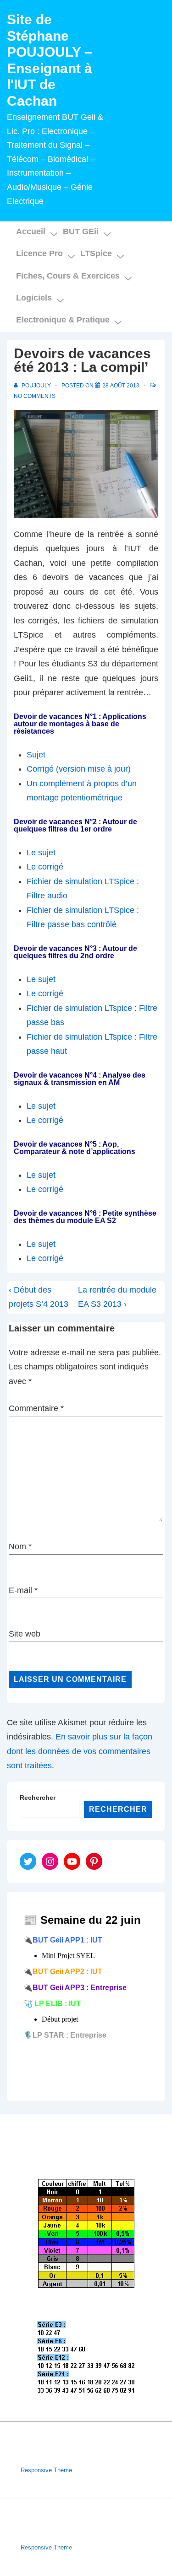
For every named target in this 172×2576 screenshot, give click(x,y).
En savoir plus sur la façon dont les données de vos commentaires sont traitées (80, 1751)
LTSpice (96, 253)
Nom (17, 1546)
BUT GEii (81, 231)
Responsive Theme (46, 2470)
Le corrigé (45, 867)
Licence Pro (39, 253)
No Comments (35, 396)
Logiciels (34, 298)
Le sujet (41, 853)
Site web (25, 1634)
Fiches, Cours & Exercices (68, 276)
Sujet (36, 755)
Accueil (31, 231)
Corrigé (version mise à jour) (79, 769)
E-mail (20, 1590)
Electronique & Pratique (63, 320)
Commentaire (36, 1408)
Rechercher (38, 1798)
